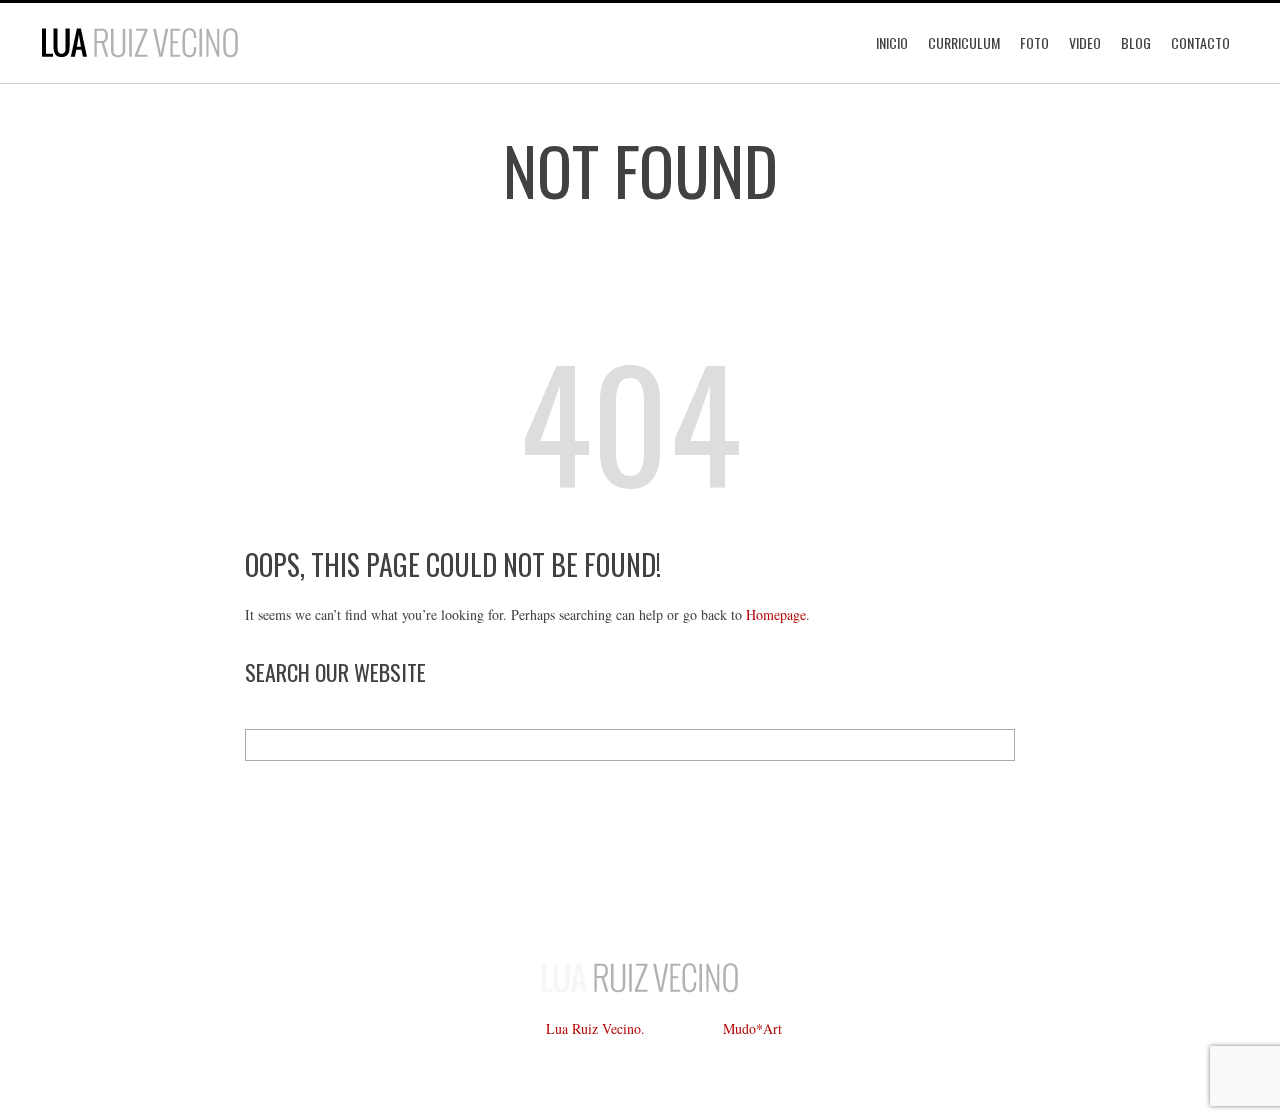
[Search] (999, 745)
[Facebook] (520, 901)
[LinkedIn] (640, 901)
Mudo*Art (752, 1028)
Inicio (892, 42)
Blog (1136, 42)
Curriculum (964, 42)
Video (1085, 42)
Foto (1034, 42)
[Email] (760, 901)
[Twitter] (580, 901)
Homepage (776, 614)
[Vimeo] (700, 901)
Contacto (1200, 42)
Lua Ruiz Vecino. (595, 1028)
